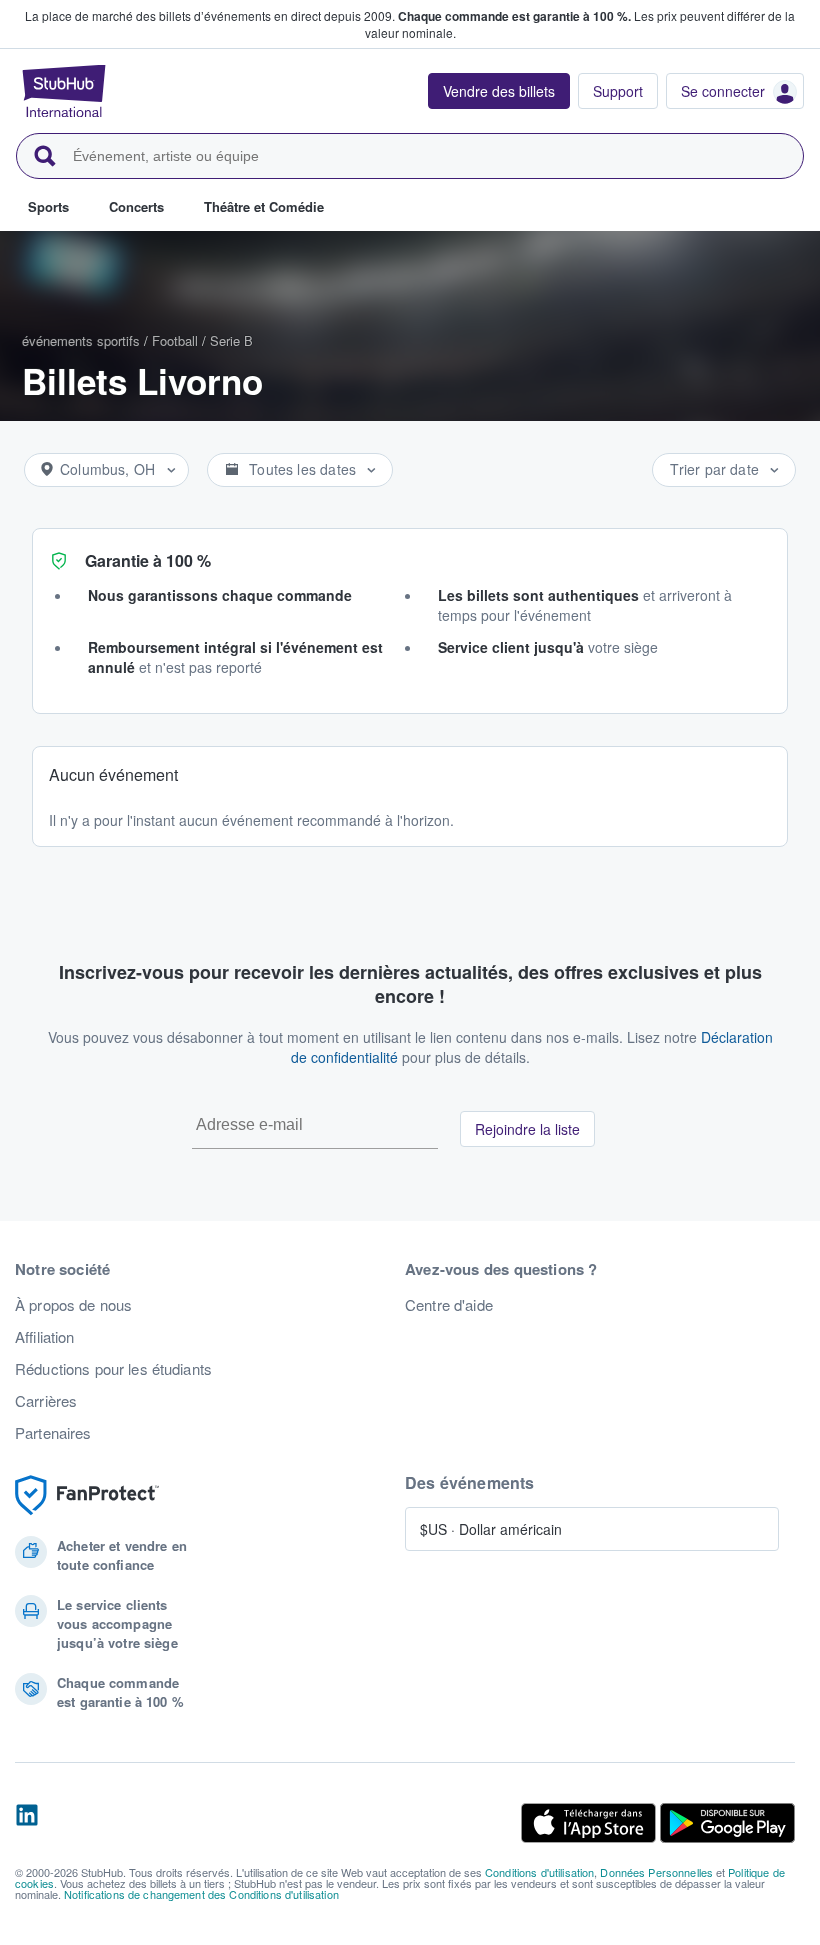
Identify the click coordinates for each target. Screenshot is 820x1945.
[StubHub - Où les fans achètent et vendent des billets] (64, 91)
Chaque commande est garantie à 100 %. (514, 16)
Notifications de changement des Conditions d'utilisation (201, 1894)
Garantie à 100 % (148, 560)
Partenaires (53, 1433)
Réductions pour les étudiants (113, 1369)
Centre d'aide (449, 1305)
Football (175, 340)
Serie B (231, 340)
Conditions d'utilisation (539, 1872)
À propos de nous (73, 1305)
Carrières (46, 1401)
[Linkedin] (27, 1823)
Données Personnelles (656, 1872)
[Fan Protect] (87, 1495)
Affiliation (45, 1337)
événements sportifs (81, 340)
